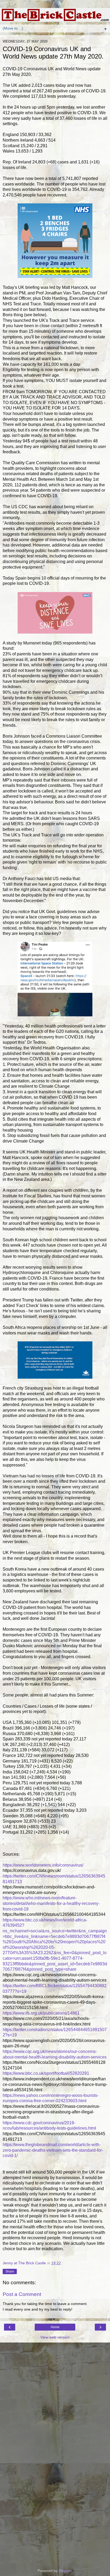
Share (10, 2271)
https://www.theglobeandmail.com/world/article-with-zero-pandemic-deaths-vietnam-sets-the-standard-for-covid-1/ (53, 2150)
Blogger (65, 2571)
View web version (55, 2337)
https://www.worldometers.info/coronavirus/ (43, 1865)
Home (55, 2327)
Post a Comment (22, 2294)
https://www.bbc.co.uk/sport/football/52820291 (46, 2073)
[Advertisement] (55, 2369)
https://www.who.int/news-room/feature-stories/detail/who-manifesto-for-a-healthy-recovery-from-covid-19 (51, 1903)
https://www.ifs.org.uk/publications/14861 (41, 2013)
